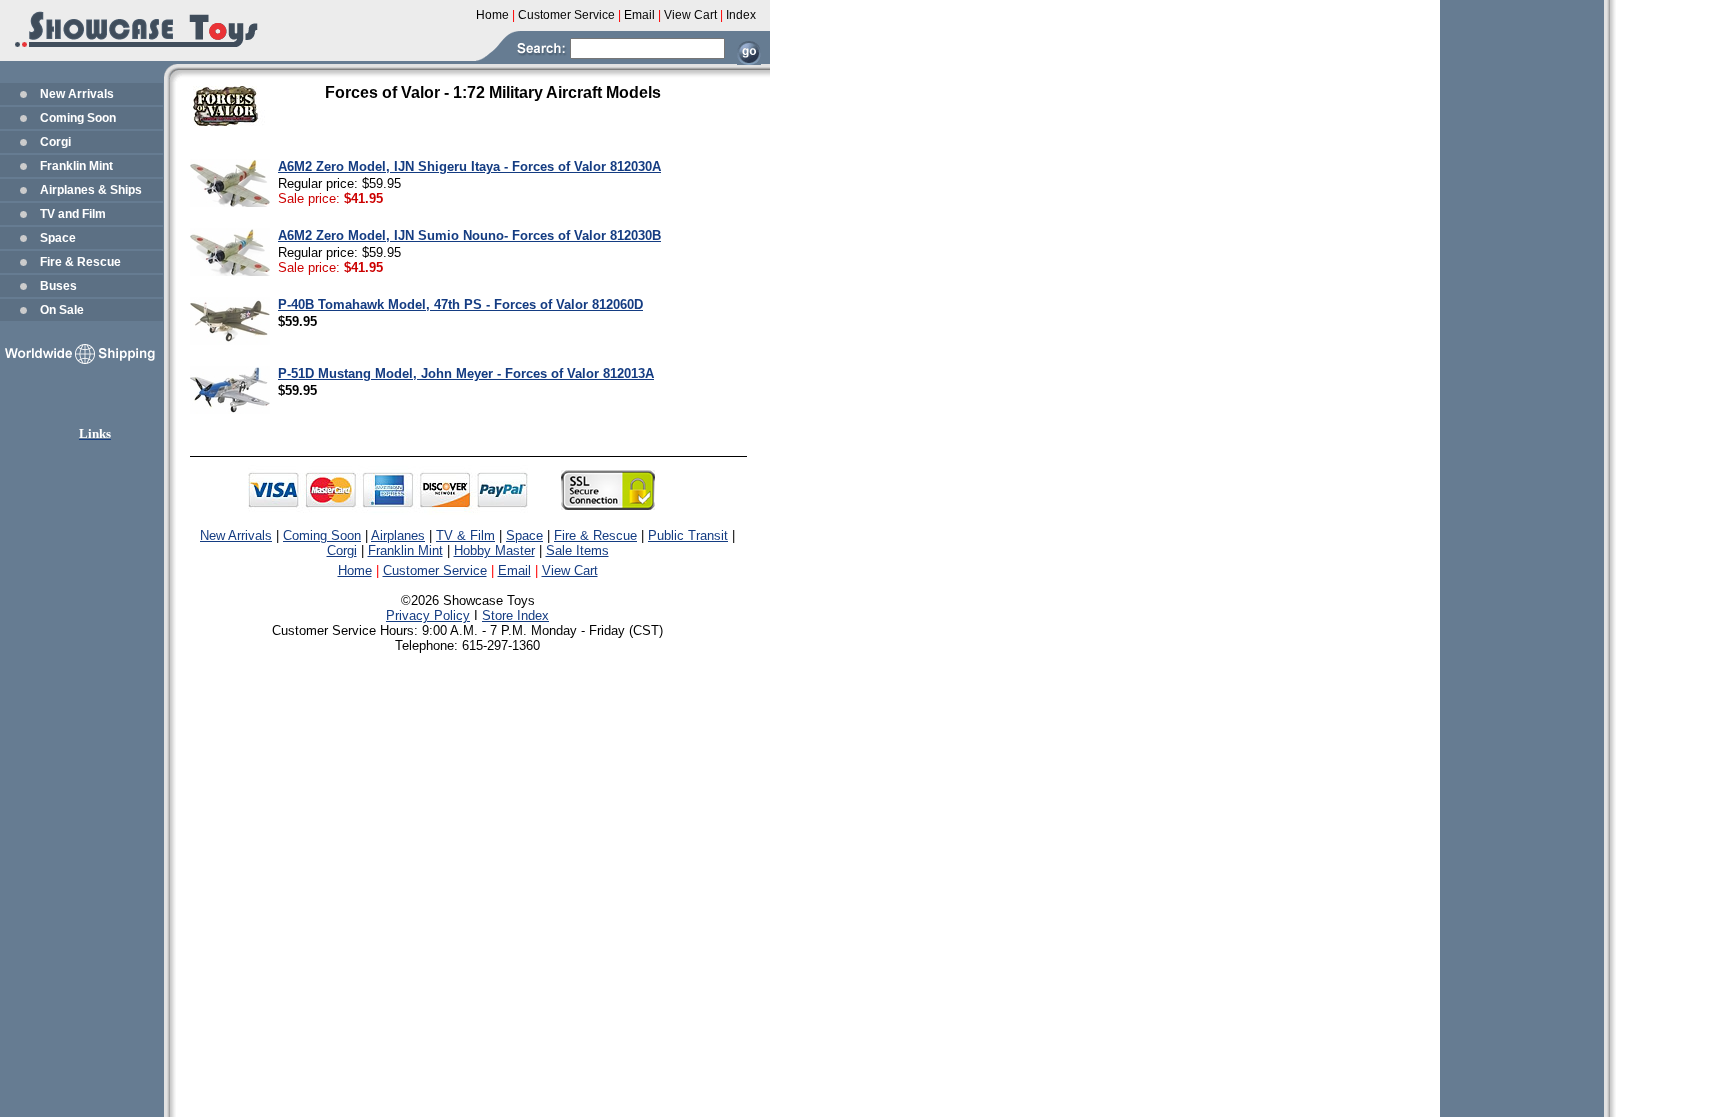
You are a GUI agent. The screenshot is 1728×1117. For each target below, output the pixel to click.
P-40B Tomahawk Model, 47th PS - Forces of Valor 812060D (460, 304)
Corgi (55, 142)
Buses (58, 286)
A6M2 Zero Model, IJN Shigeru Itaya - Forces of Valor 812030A (469, 166)
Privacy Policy (428, 615)
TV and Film (73, 214)
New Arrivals (77, 94)
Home (355, 570)
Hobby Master (494, 550)
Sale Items (577, 550)
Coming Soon (78, 118)
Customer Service (435, 570)
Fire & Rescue (80, 262)
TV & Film (465, 535)
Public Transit (688, 535)
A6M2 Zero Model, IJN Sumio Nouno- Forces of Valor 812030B (469, 235)
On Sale (62, 310)
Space (58, 238)
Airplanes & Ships (91, 190)
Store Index (515, 615)
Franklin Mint (76, 166)
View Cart (570, 570)
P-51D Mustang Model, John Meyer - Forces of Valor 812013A (466, 373)
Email (514, 570)
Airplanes (398, 535)
